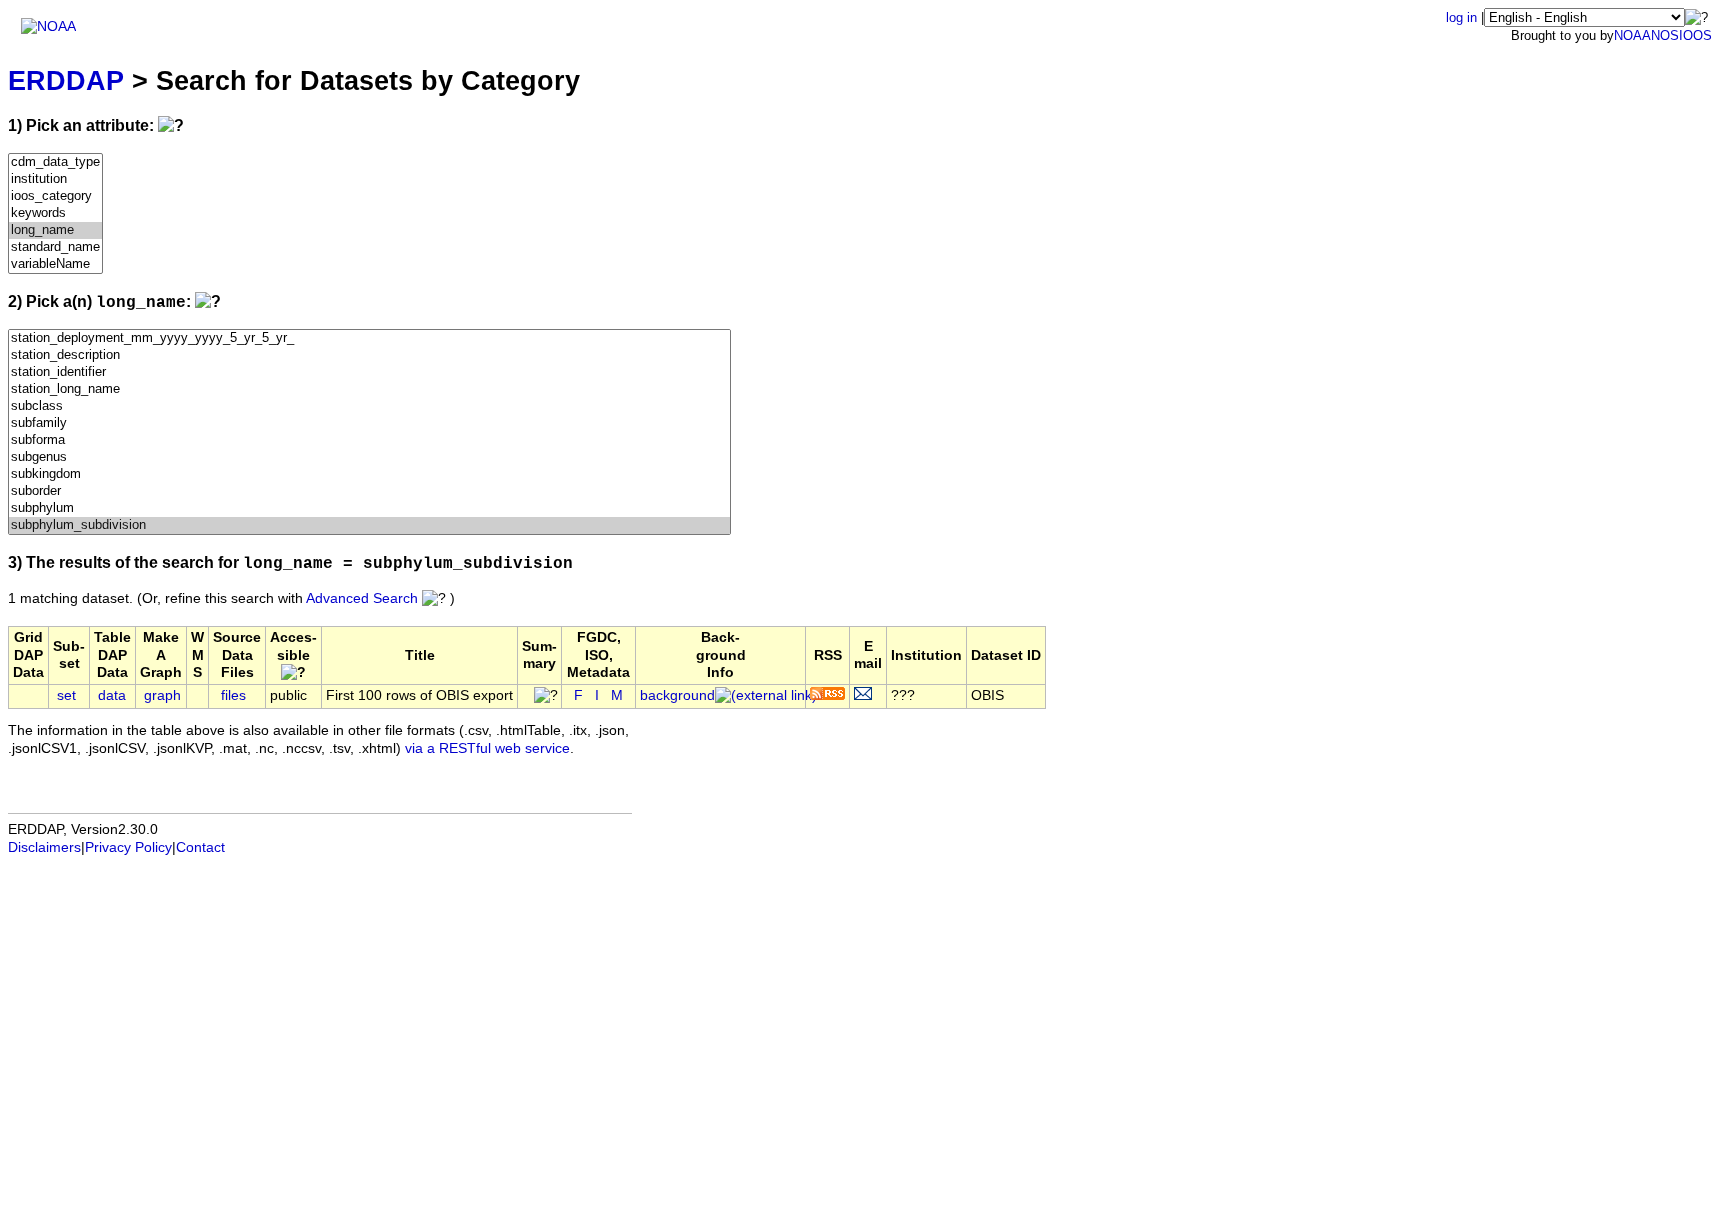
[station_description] (369, 355)
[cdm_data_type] (55, 162)
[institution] (55, 179)
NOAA (1632, 35)
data (112, 695)
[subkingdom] (369, 474)
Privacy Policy (128, 847)
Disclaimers (44, 847)
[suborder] (369, 491)
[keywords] (55, 213)
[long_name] (55, 230)
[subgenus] (369, 457)
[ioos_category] (55, 196)
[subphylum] (369, 508)
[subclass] (369, 406)
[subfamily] (369, 423)
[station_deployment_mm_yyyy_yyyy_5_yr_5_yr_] (369, 338)
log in (1461, 17)
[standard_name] (55, 247)
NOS (1665, 35)
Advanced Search (362, 598)
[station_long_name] (369, 389)
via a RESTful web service (487, 748)
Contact (200, 847)
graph (162, 695)
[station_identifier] (369, 372)
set (66, 695)
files (233, 695)
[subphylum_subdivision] (369, 525)
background (677, 695)
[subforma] (369, 440)
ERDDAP (66, 80)
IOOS (1695, 35)
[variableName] (55, 264)
